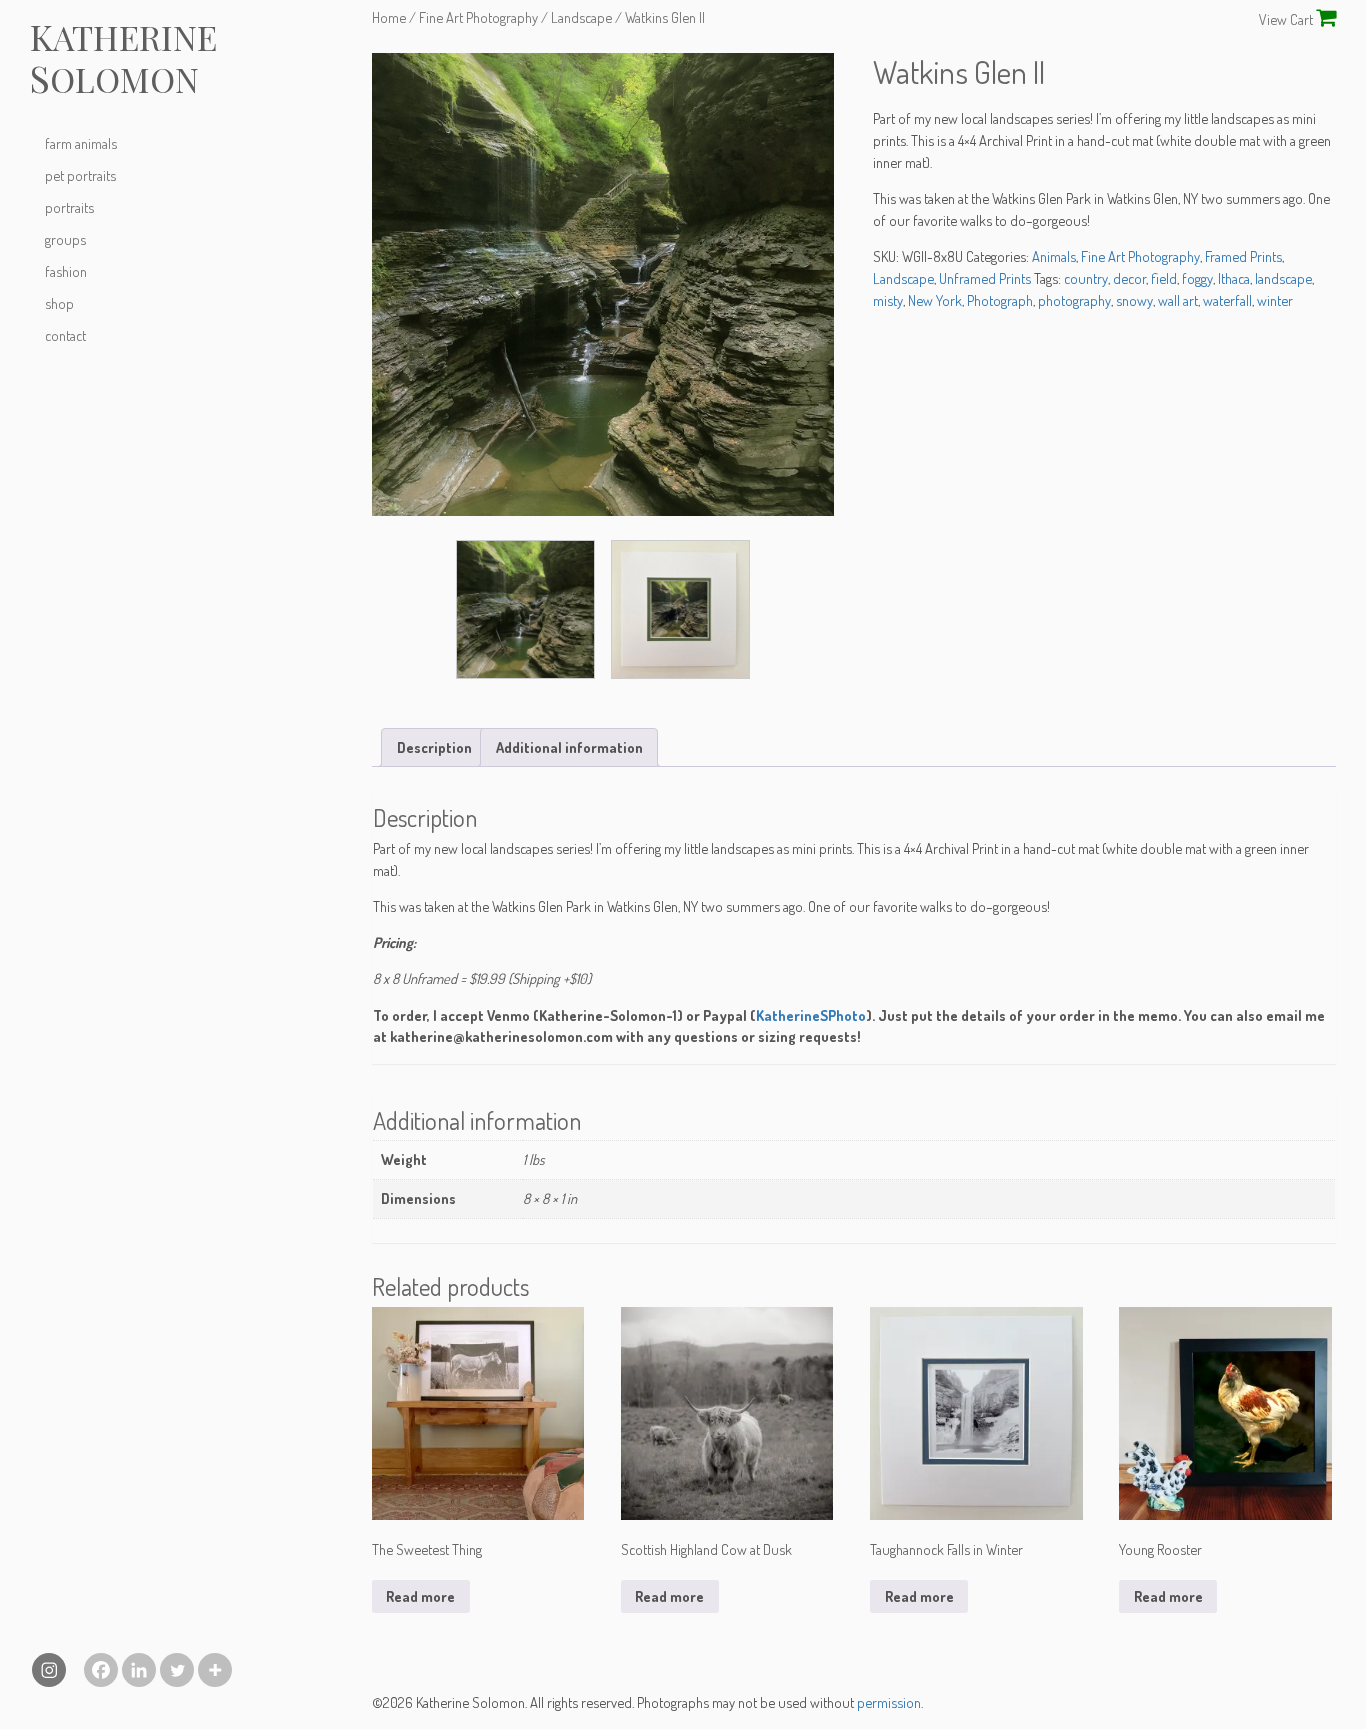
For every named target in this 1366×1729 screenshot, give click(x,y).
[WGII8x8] (680, 609)
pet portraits (80, 175)
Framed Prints (1243, 256)
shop (59, 303)
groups (65, 239)
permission (889, 1702)
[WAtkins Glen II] (603, 284)
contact (65, 335)
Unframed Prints (985, 278)
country (1086, 278)
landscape (1283, 278)
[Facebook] (101, 1670)
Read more (420, 1596)
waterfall (1227, 300)
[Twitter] (177, 1670)
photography (1074, 300)
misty (888, 300)
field (1164, 278)
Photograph (1000, 300)
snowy (1134, 300)
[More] (215, 1670)
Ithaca (1234, 278)
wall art (1178, 300)
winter (1275, 300)
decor (1129, 278)
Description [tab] (434, 747)
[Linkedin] (139, 1670)
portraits (69, 207)
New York (935, 300)
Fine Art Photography (478, 17)
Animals (1054, 256)
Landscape (581, 17)
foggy (1197, 278)
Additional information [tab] (569, 747)
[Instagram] (49, 1670)
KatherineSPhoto (811, 1015)
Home (389, 17)
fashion (66, 271)
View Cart (1287, 19)
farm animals (81, 143)
